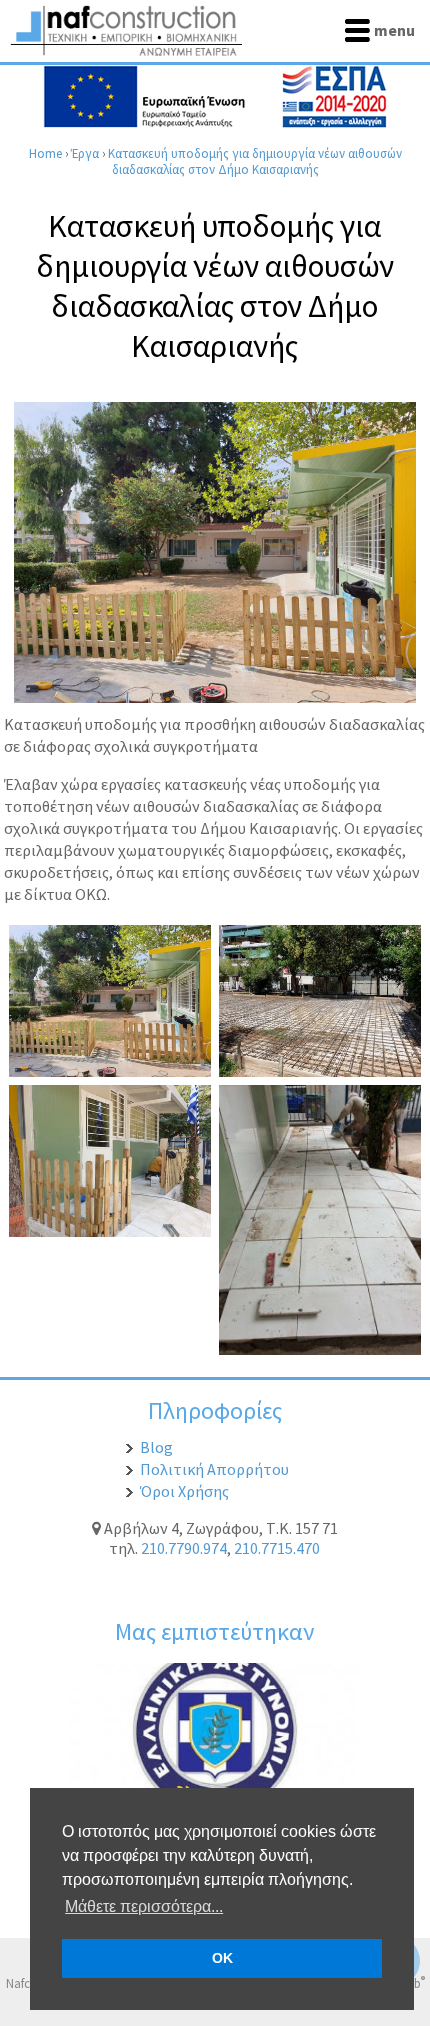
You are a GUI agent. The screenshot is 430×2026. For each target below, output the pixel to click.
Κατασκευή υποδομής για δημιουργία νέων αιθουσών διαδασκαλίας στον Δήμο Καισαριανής (255, 161)
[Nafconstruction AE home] (130, 50)
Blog (156, 1447)
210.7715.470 (277, 1548)
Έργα (85, 153)
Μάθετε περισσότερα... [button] (144, 1906)
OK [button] (222, 1958)
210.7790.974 (184, 1548)
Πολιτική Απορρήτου (214, 1469)
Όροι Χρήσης (184, 1491)
